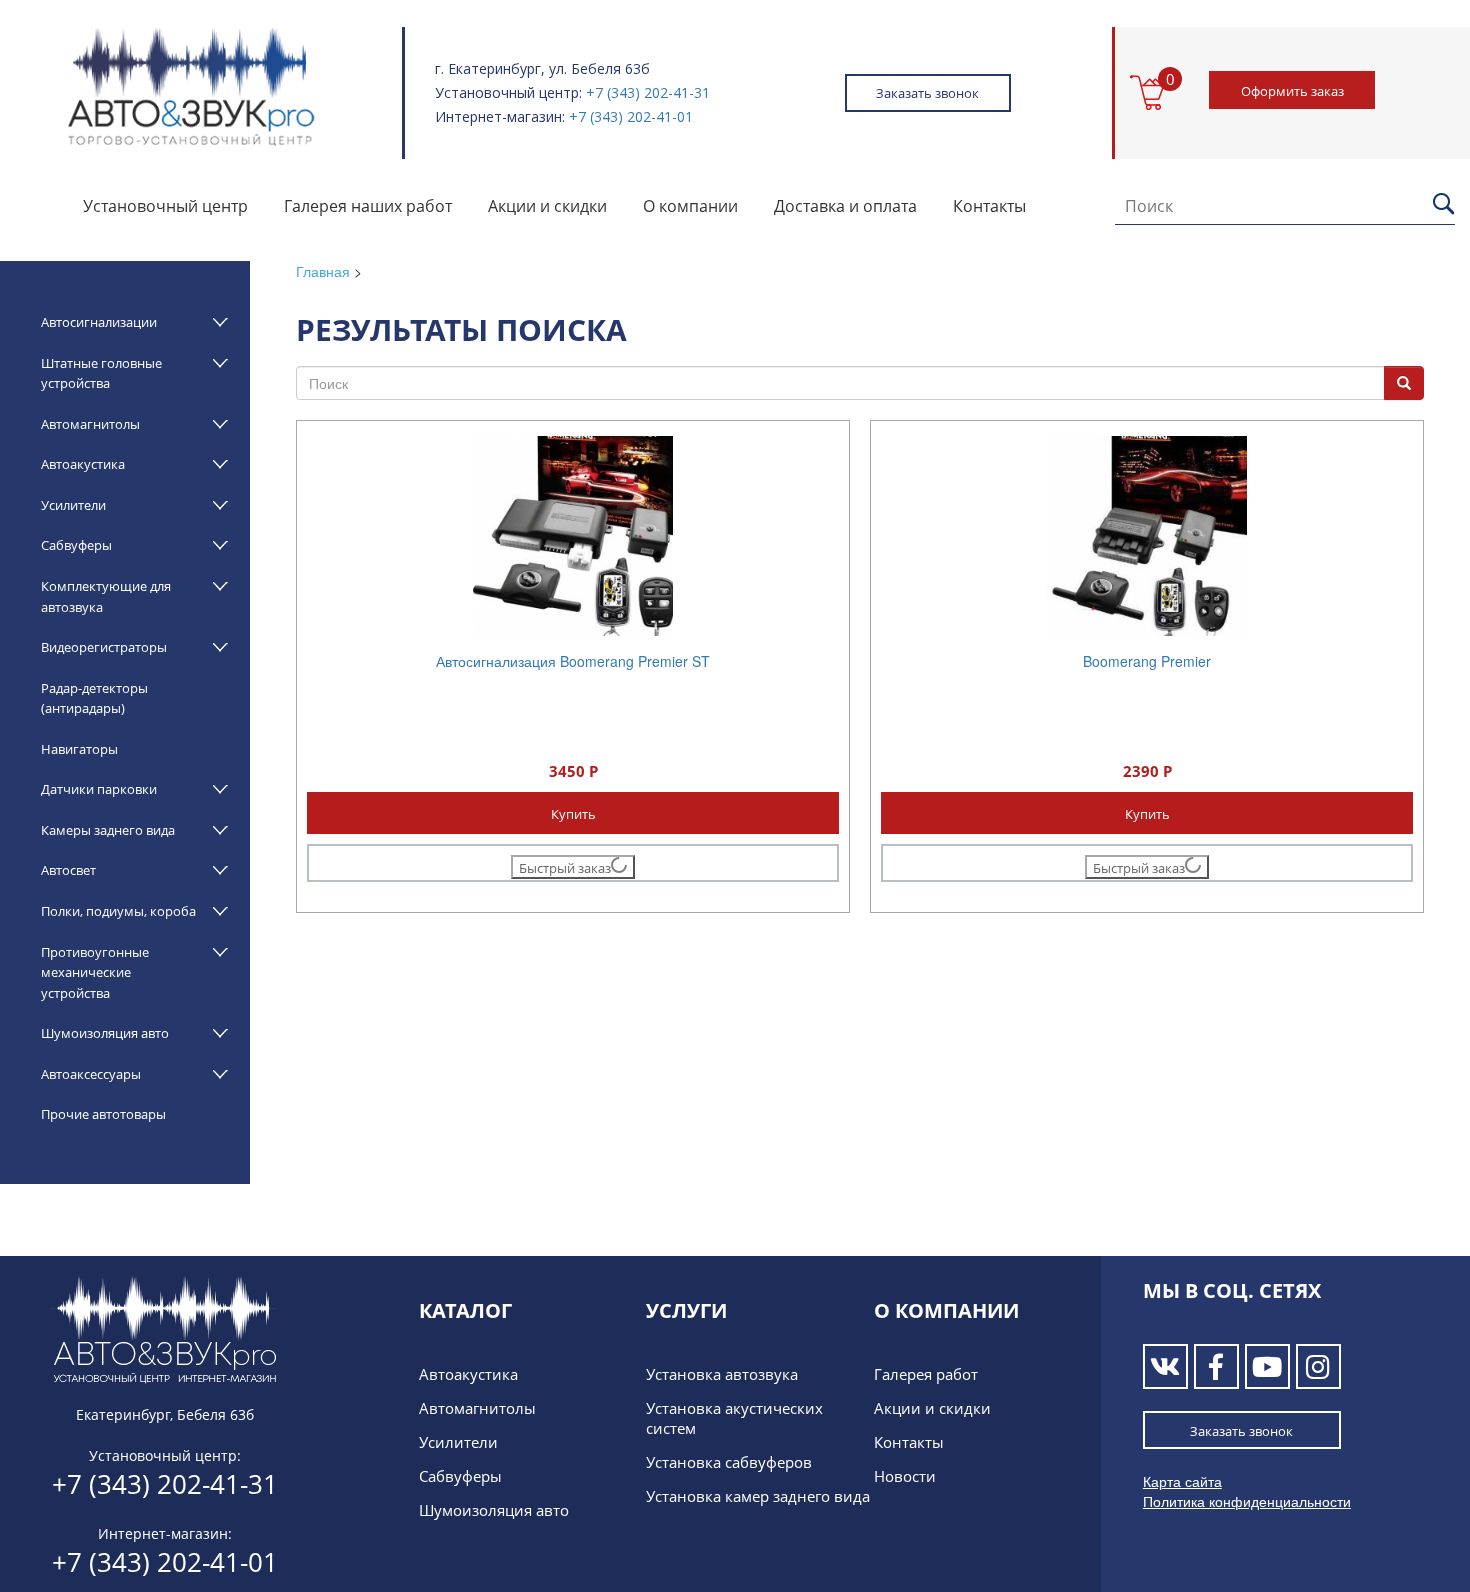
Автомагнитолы (90, 424)
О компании (690, 206)
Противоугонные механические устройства (95, 972)
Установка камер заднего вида (758, 1496)
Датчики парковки (99, 789)
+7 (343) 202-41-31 (648, 92)
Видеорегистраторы (104, 647)
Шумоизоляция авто (105, 1033)
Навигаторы (79, 749)
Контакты (989, 206)
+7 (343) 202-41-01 (631, 116)
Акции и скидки (547, 206)
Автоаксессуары (91, 1074)
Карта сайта (1182, 1481)
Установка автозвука (722, 1374)
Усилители (73, 505)
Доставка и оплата (845, 206)
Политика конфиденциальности (1247, 1501)
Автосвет (68, 870)
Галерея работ (926, 1374)
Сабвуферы (76, 545)
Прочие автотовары (103, 1114)
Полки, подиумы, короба (118, 911)
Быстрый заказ (565, 868)
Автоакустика (83, 464)
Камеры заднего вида (108, 830)
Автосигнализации (99, 322)
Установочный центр (165, 206)
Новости (905, 1476)
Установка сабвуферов (729, 1462)
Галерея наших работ (368, 206)
